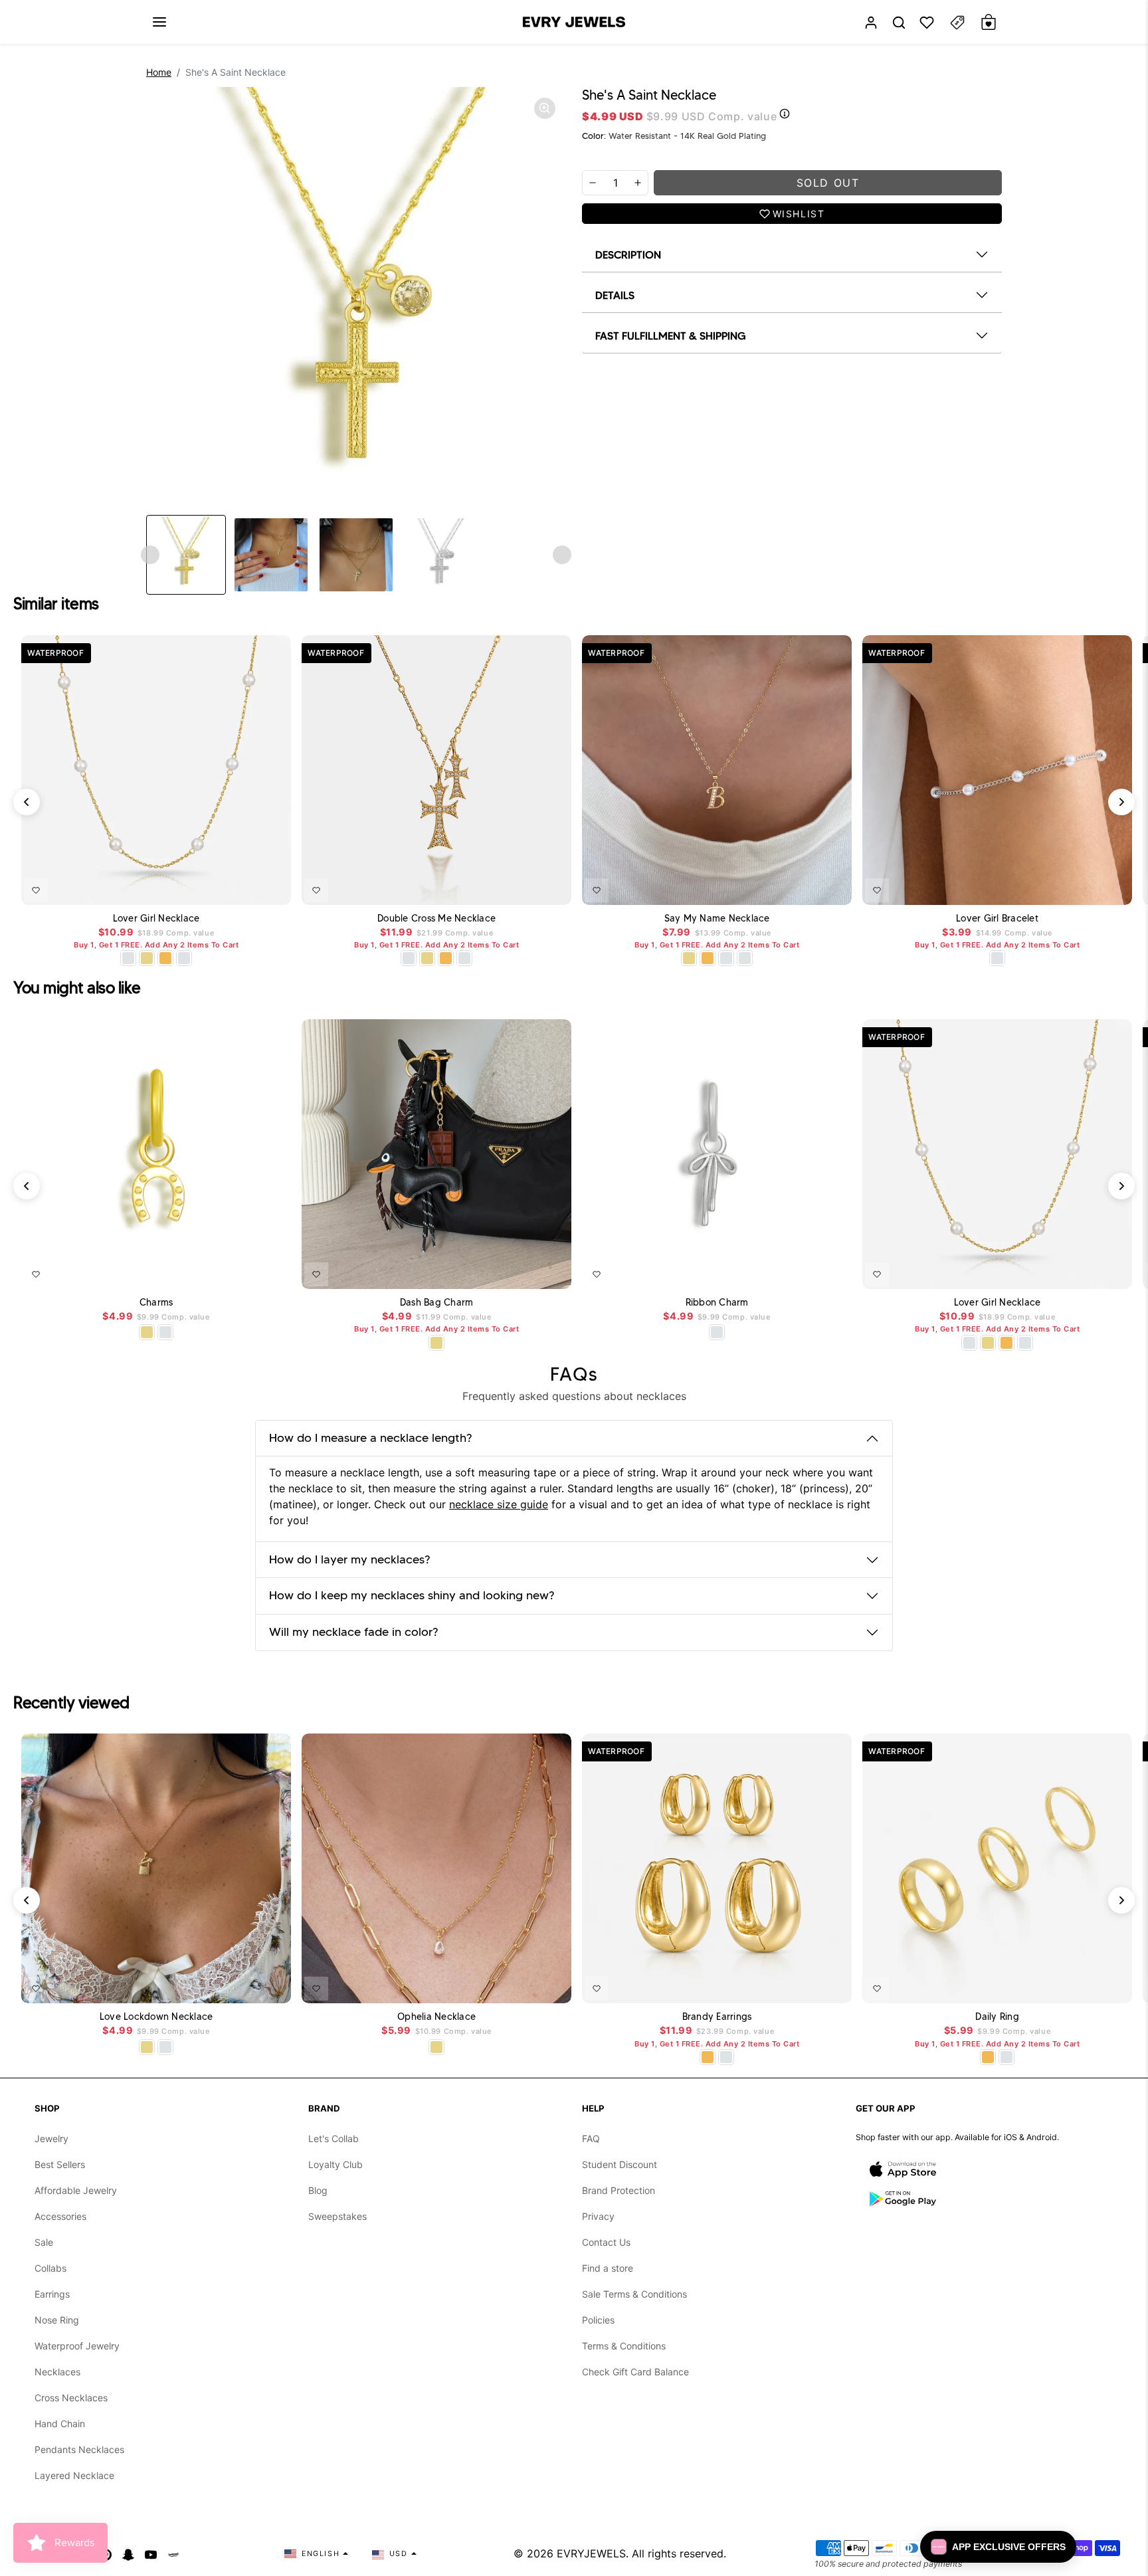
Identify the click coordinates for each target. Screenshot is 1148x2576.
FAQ (591, 2138)
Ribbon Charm (717, 1303)
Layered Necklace (74, 2475)
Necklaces (57, 2372)
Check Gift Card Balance (635, 2372)
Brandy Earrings (717, 2017)
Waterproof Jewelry (77, 2346)
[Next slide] (562, 555)
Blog (318, 2190)
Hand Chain (60, 2424)
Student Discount (620, 2164)
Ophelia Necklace (436, 2017)
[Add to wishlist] (36, 890)
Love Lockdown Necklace (156, 2017)
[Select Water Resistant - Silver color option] (128, 958)
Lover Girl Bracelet (997, 919)
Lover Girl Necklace (156, 919)
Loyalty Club (335, 2164)
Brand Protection (619, 2190)
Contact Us (606, 2242)
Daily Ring (997, 2017)
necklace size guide (499, 1504)
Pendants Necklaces (79, 2449)
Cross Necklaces (71, 2398)
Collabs (50, 2268)
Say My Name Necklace (717, 919)
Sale (44, 2242)
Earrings (52, 2294)
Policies (598, 2320)
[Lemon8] (173, 2553)
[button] (159, 22)
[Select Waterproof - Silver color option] (184, 958)
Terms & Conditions (624, 2346)
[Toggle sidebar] (957, 22)
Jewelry (51, 2138)
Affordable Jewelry (76, 2190)
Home (159, 72)
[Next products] (1121, 802)
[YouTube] (151, 2553)
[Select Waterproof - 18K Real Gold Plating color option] (165, 958)
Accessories (60, 2216)
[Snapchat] (128, 2553)
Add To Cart (246, 888)
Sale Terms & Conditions (634, 2294)
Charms (156, 1303)
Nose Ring (57, 2320)
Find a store (608, 2268)
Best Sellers (60, 2164)
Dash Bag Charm (437, 1303)
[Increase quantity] (638, 183)
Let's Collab (334, 2138)
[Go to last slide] (150, 555)
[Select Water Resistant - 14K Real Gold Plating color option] (147, 958)
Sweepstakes (337, 2216)
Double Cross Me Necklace (436, 919)
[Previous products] (27, 802)
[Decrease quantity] (593, 183)
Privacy (598, 2216)
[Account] (871, 22)
